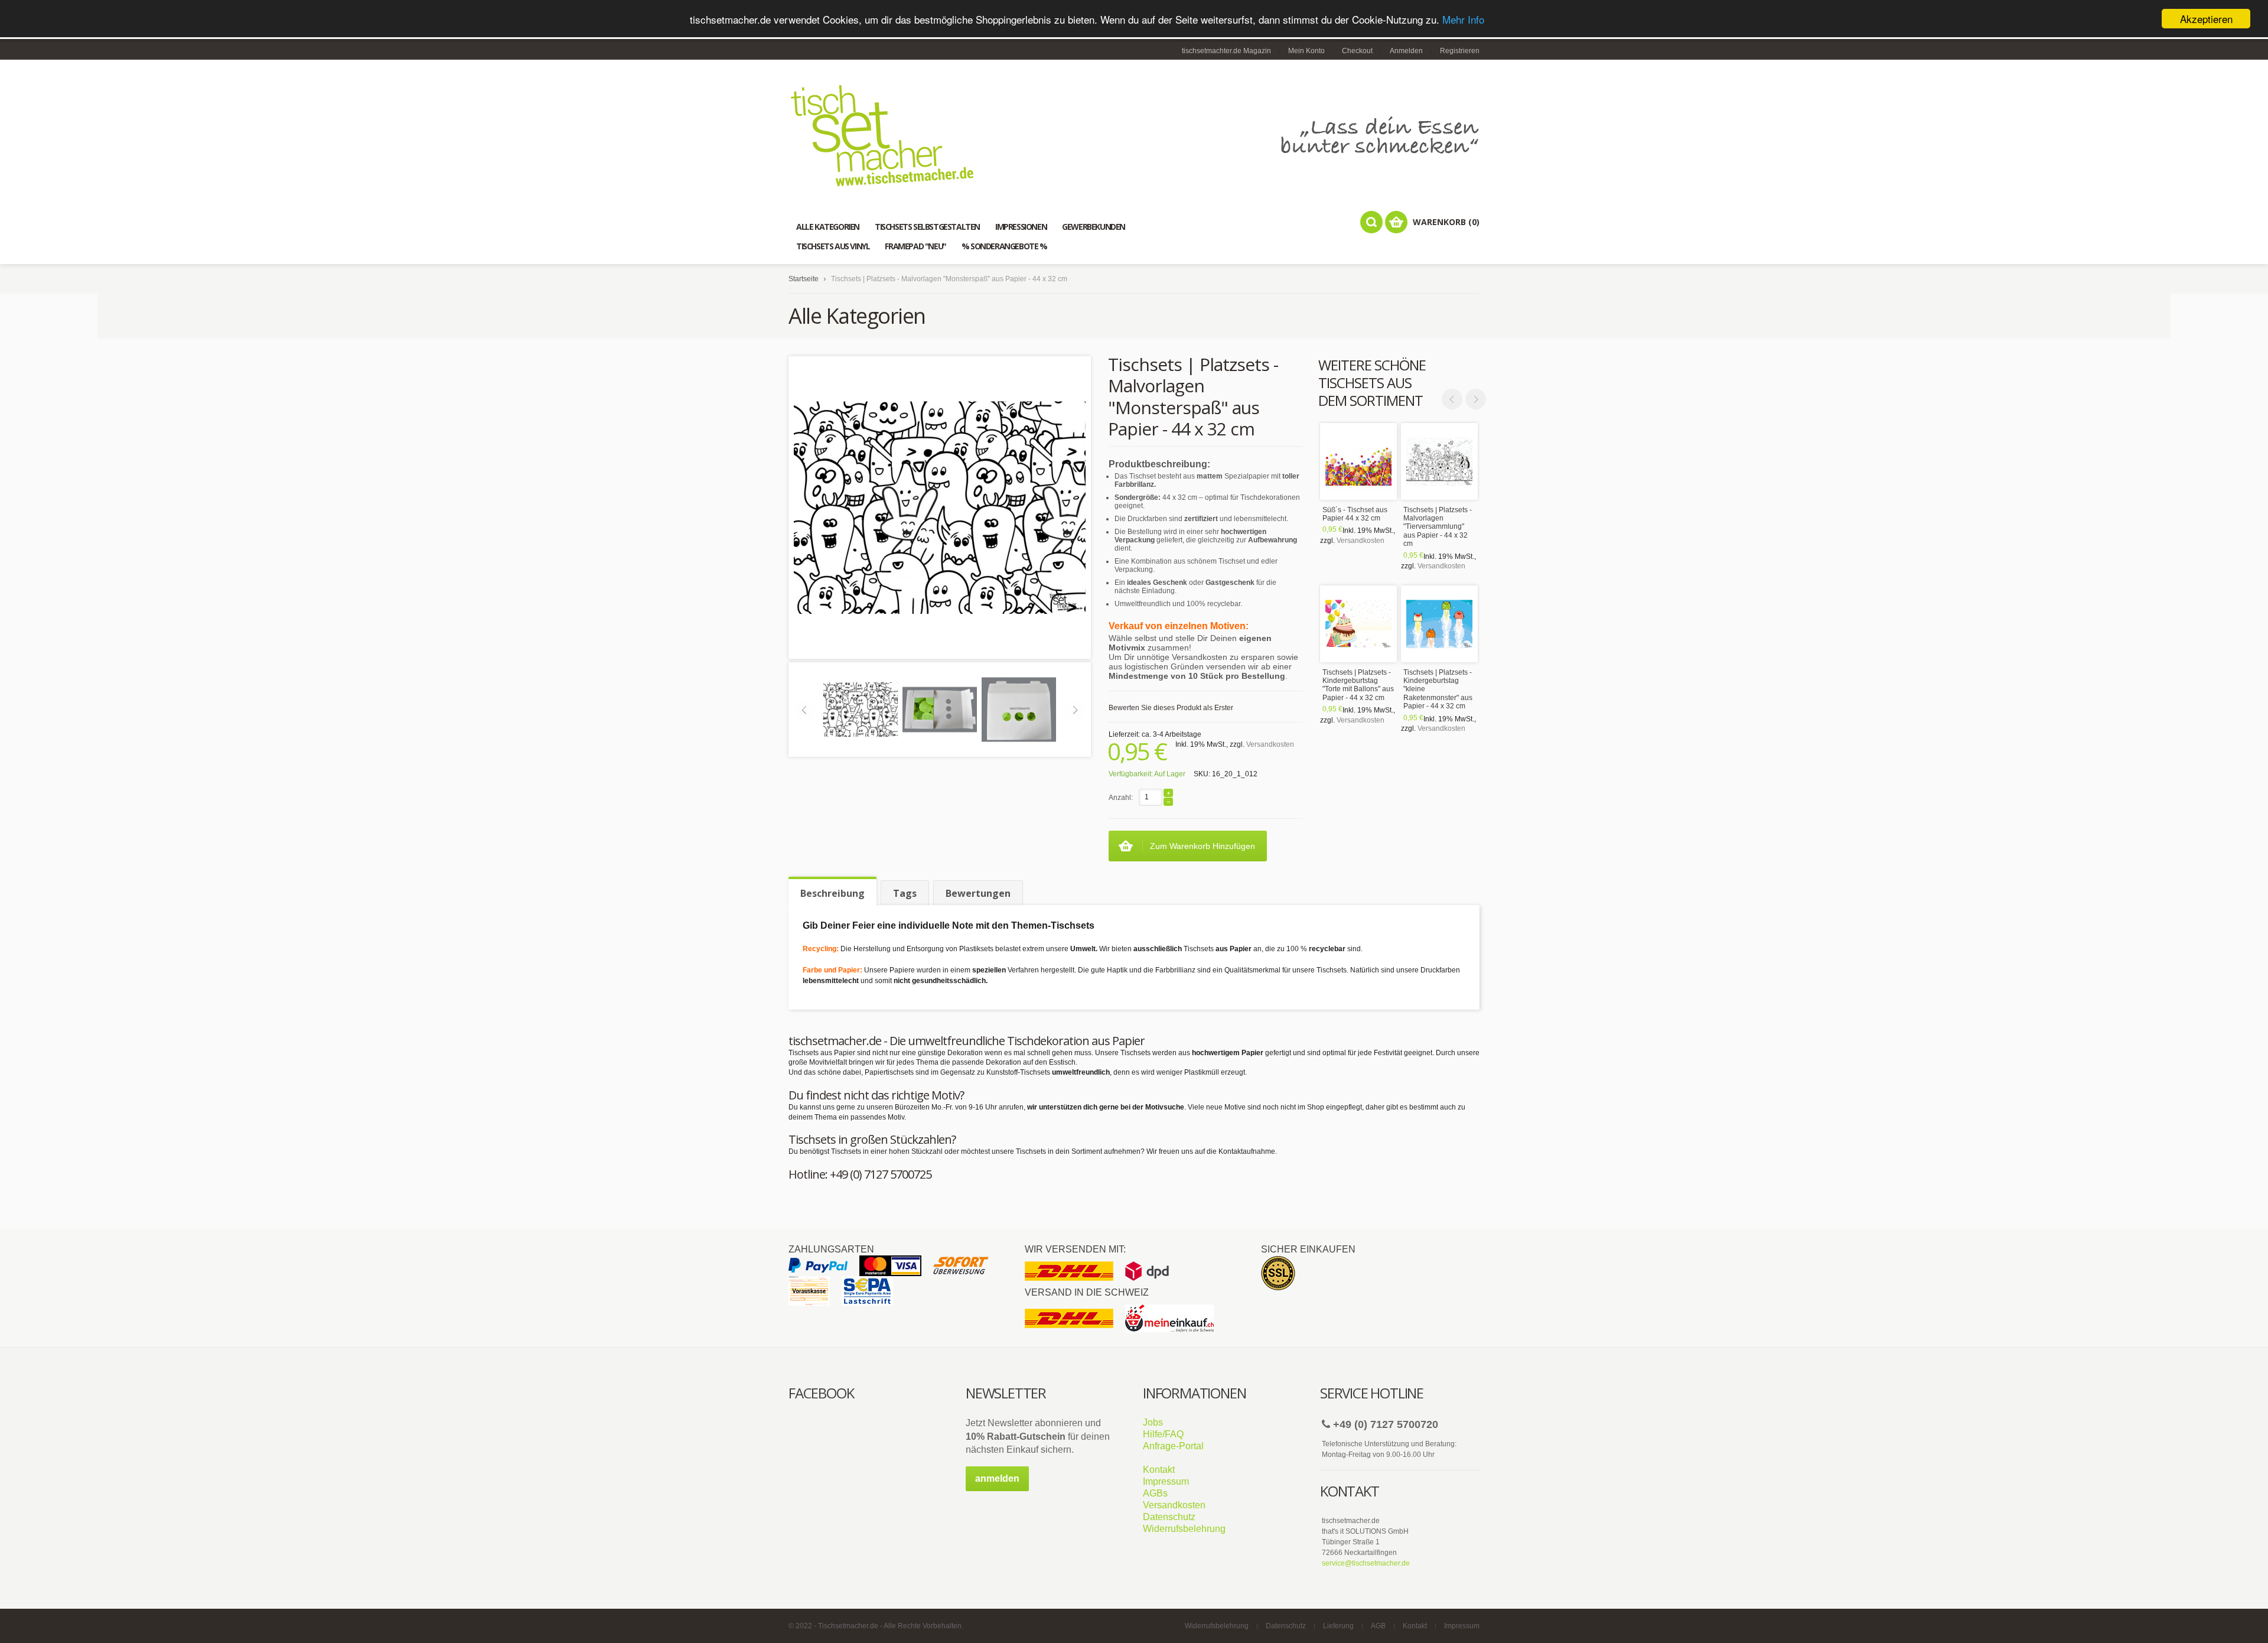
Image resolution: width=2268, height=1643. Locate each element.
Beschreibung (832, 893)
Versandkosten (1361, 541)
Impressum (1166, 1481)
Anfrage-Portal (1173, 1446)
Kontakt (1159, 1470)
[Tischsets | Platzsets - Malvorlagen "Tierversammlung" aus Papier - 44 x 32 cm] (1439, 461)
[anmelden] (997, 1489)
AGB (1378, 1626)
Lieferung (1338, 1626)
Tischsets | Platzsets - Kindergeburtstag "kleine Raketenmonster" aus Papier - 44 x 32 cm (1438, 689)
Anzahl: (1121, 798)
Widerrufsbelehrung (1184, 1529)
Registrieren (1460, 51)
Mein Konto (1306, 51)
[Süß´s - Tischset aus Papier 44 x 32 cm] (1358, 461)
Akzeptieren (2206, 19)
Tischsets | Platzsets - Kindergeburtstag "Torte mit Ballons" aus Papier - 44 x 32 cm (1358, 685)
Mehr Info (1463, 19)
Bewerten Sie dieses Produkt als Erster (1171, 708)
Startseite (804, 279)
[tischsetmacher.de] (1134, 135)
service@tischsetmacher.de (1366, 1563)
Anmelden (1406, 51)
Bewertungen (978, 893)
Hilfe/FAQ (1163, 1434)
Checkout (1357, 51)
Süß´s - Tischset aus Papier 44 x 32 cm (1355, 514)
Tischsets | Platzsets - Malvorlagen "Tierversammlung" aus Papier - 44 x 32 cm (1438, 527)
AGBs (1155, 1493)
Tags (905, 893)
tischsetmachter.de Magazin (1226, 51)
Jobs (1153, 1422)
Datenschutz (1169, 1517)
